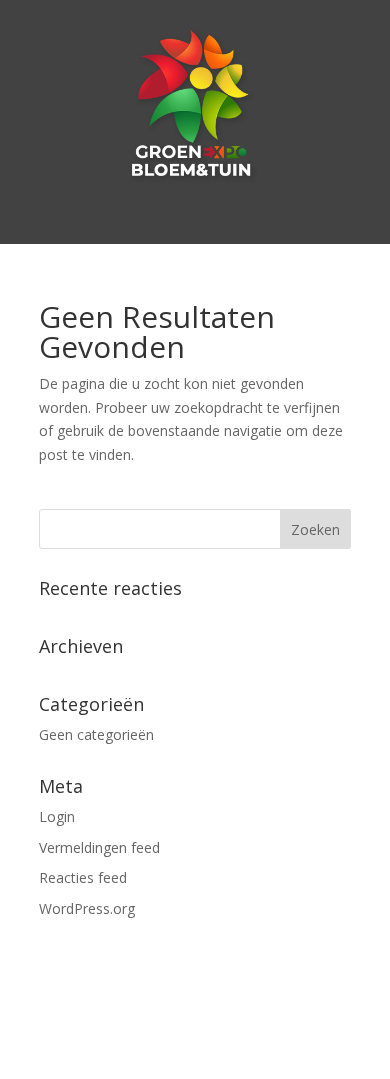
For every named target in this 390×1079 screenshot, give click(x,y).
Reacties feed (83, 877)
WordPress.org (87, 908)
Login (57, 816)
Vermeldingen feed (99, 847)
